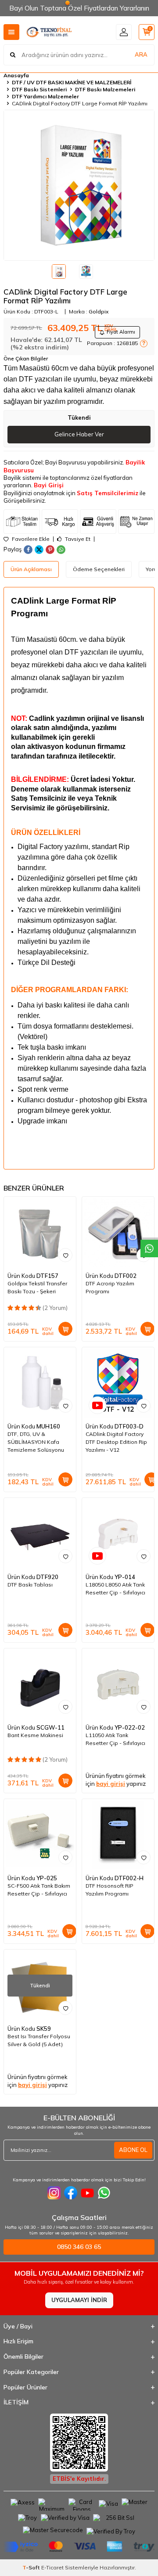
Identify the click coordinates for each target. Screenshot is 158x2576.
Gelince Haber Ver (79, 434)
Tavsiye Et (77, 539)
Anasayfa (16, 75)
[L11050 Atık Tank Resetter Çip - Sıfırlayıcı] (118, 1684)
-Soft (32, 2567)
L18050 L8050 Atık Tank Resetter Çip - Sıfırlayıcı (115, 1588)
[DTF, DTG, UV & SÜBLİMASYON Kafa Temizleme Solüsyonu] (40, 1383)
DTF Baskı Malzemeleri (105, 89)
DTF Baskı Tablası (30, 1585)
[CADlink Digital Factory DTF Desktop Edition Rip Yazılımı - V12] (118, 1383)
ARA (141, 54)
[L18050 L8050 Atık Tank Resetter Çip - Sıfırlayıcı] (118, 1534)
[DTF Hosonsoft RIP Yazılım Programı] (118, 1835)
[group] (79, 185)
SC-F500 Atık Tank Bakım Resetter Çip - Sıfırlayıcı (39, 1890)
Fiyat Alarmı (121, 332)
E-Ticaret (52, 2567)
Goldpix (99, 311)
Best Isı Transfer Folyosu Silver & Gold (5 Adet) (39, 2040)
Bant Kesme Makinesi (35, 1735)
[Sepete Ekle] (65, 1329)
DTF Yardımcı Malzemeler (45, 96)
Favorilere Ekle (30, 539)
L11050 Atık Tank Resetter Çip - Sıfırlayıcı (115, 1739)
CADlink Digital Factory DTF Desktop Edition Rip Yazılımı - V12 (116, 1442)
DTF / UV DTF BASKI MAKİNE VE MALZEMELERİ (72, 82)
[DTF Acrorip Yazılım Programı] (118, 1233)
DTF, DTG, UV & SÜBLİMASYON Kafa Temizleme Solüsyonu (36, 1442)
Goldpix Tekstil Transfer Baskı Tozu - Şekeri (37, 1287)
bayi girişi (111, 1784)
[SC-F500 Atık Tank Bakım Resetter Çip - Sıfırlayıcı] (40, 1835)
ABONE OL (133, 2150)
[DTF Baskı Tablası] (40, 1534)
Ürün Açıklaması (31, 569)
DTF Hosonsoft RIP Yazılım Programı (110, 1890)
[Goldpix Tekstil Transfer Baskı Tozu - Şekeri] (40, 1233)
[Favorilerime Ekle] (65, 1255)
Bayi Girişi (49, 485)
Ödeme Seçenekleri (99, 569)
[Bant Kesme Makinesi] (40, 1684)
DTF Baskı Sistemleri (39, 89)
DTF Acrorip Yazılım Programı (110, 1287)
